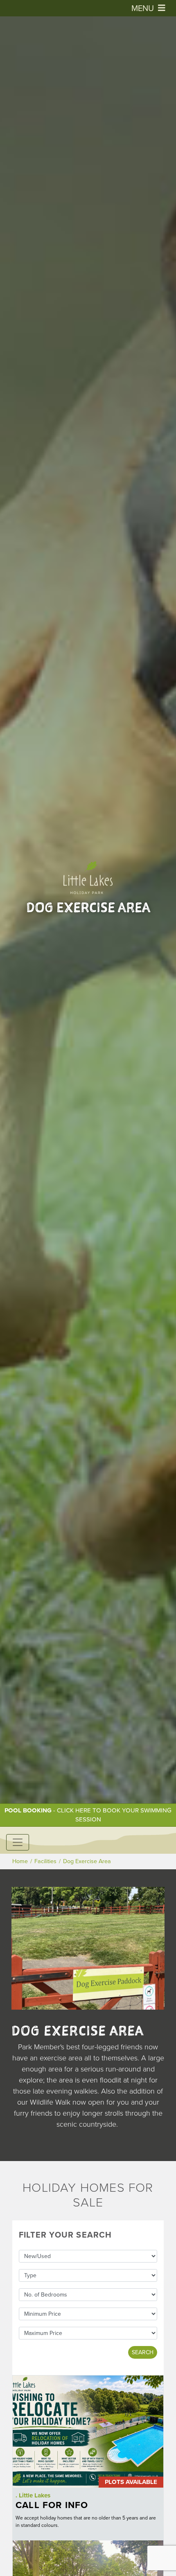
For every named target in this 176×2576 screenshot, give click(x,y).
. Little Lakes (33, 2495)
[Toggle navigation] (18, 1842)
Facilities (45, 1861)
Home (20, 1861)
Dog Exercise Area (87, 1861)
